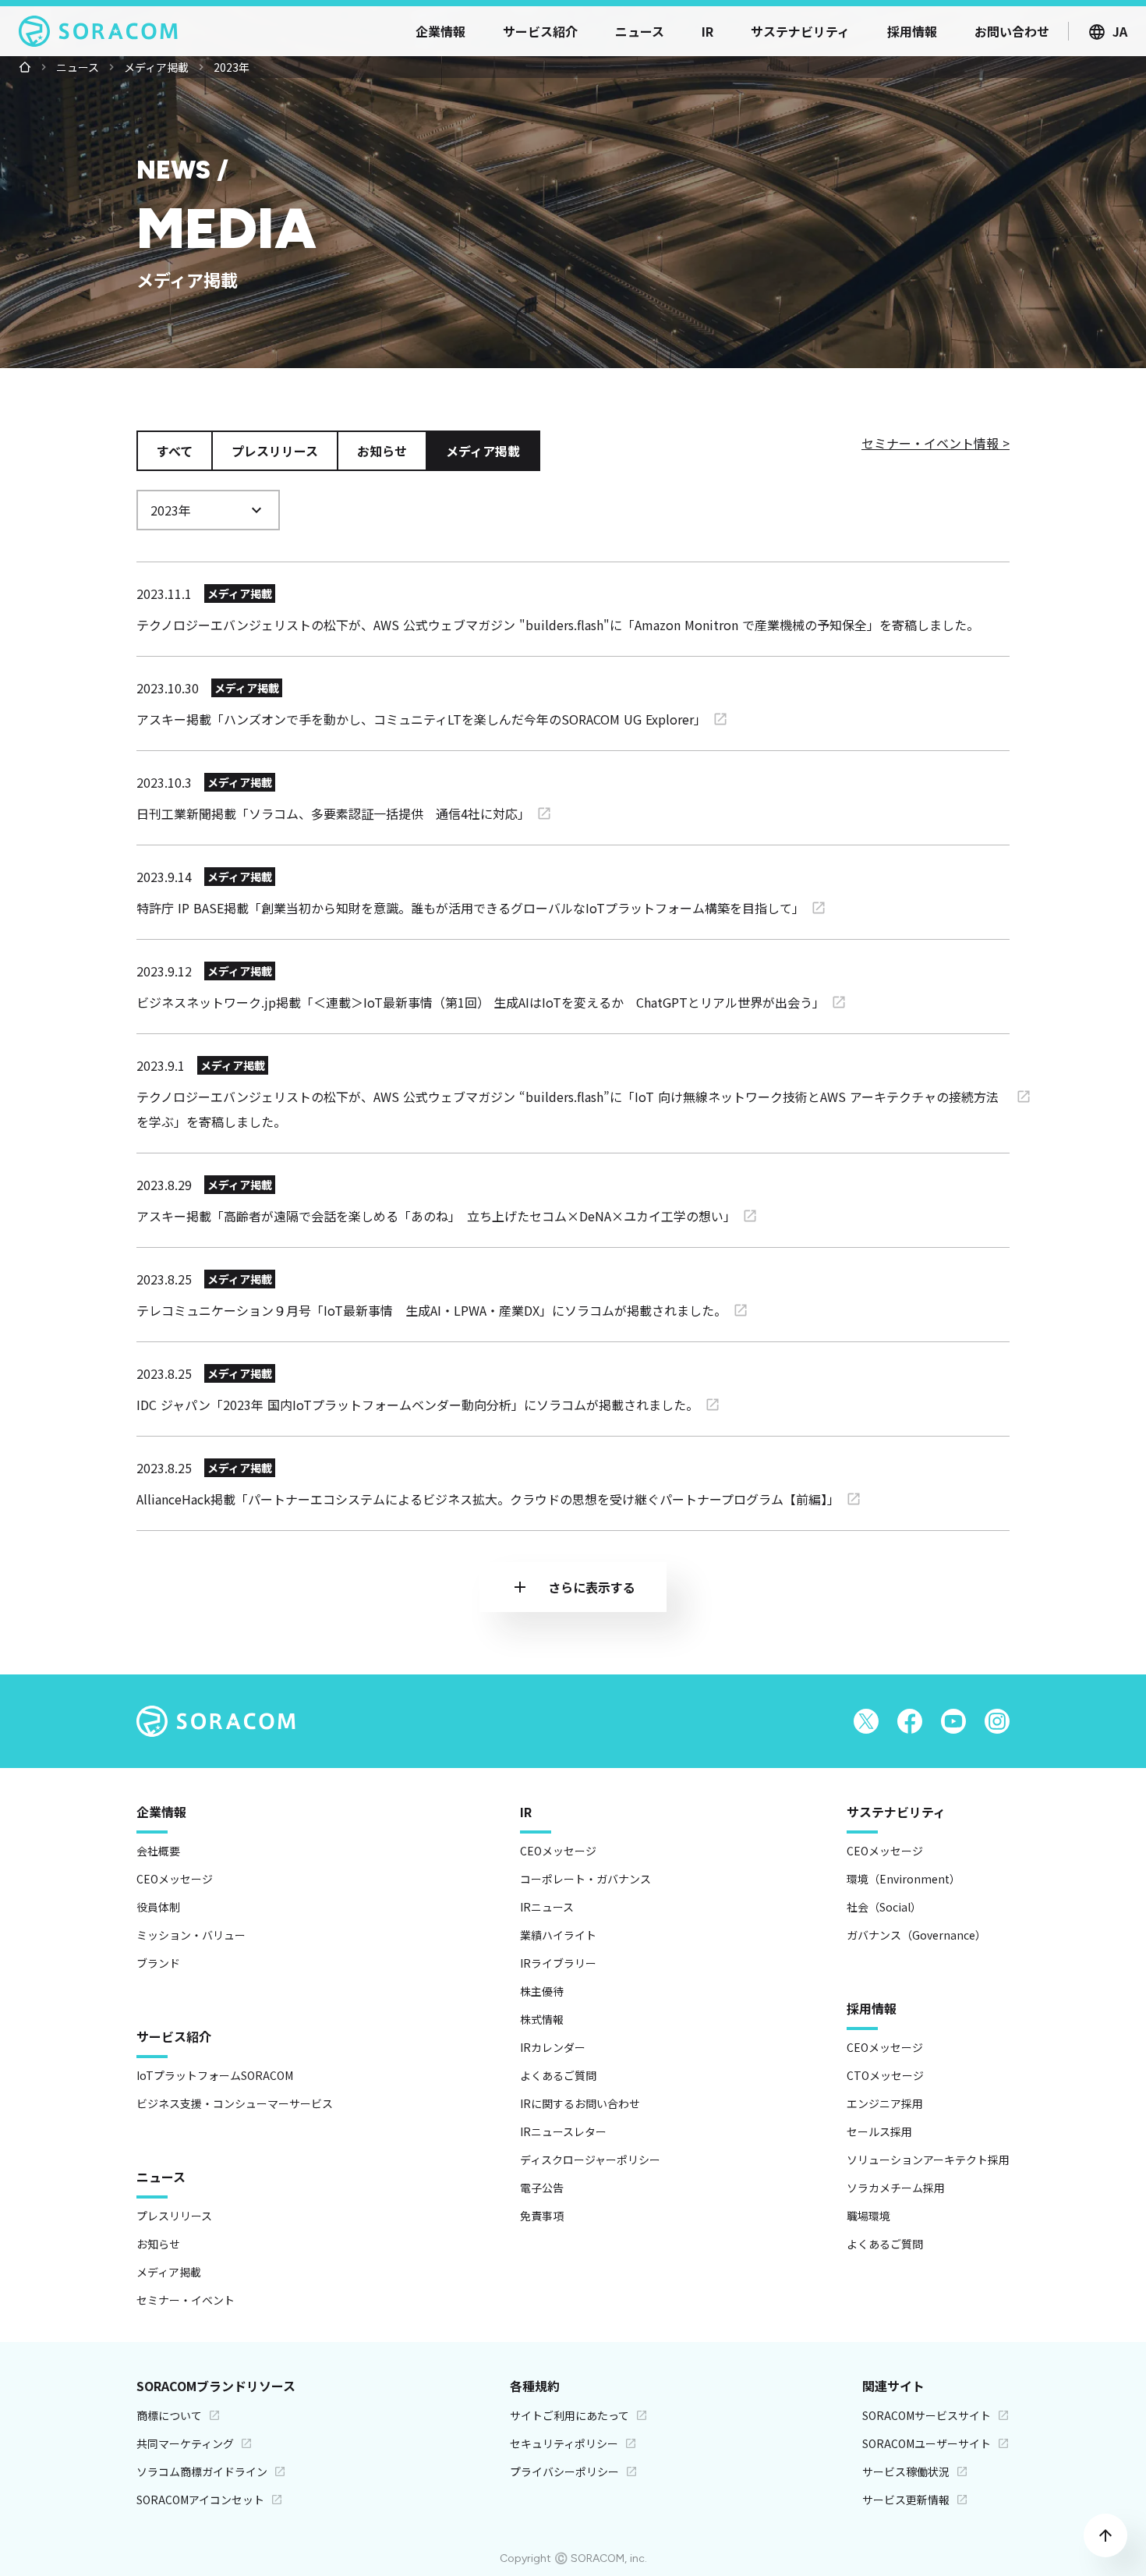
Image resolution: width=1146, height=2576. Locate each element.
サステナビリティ (896, 1812)
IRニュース (547, 1907)
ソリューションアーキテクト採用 (928, 2160)
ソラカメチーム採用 (896, 2188)
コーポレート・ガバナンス (585, 1879)
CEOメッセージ (175, 1879)
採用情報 (872, 2008)
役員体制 (158, 1907)
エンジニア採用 (885, 2103)
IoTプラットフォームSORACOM (215, 2075)
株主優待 (542, 1991)
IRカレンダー (553, 2047)
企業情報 (161, 1812)
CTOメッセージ (885, 2075)
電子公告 (542, 2188)
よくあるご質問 (558, 2075)
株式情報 (542, 2019)
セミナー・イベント (186, 2300)
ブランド (158, 1963)
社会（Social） (884, 1907)
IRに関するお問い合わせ (580, 2103)
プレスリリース (275, 451)
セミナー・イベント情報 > (936, 443)
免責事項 (542, 2216)
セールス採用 (879, 2131)
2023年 (232, 67)
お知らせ (382, 451)
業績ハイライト (558, 1935)
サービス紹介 (174, 2036)
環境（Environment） (904, 1879)
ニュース (78, 67)
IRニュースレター (563, 2131)
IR (526, 1812)
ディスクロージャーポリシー (590, 2160)
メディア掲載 (156, 67)
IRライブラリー (558, 1963)
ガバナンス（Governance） (916, 1935)
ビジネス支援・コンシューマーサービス (235, 2103)
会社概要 (158, 1851)
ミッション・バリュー (191, 1935)
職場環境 (868, 2216)
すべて (175, 451)
